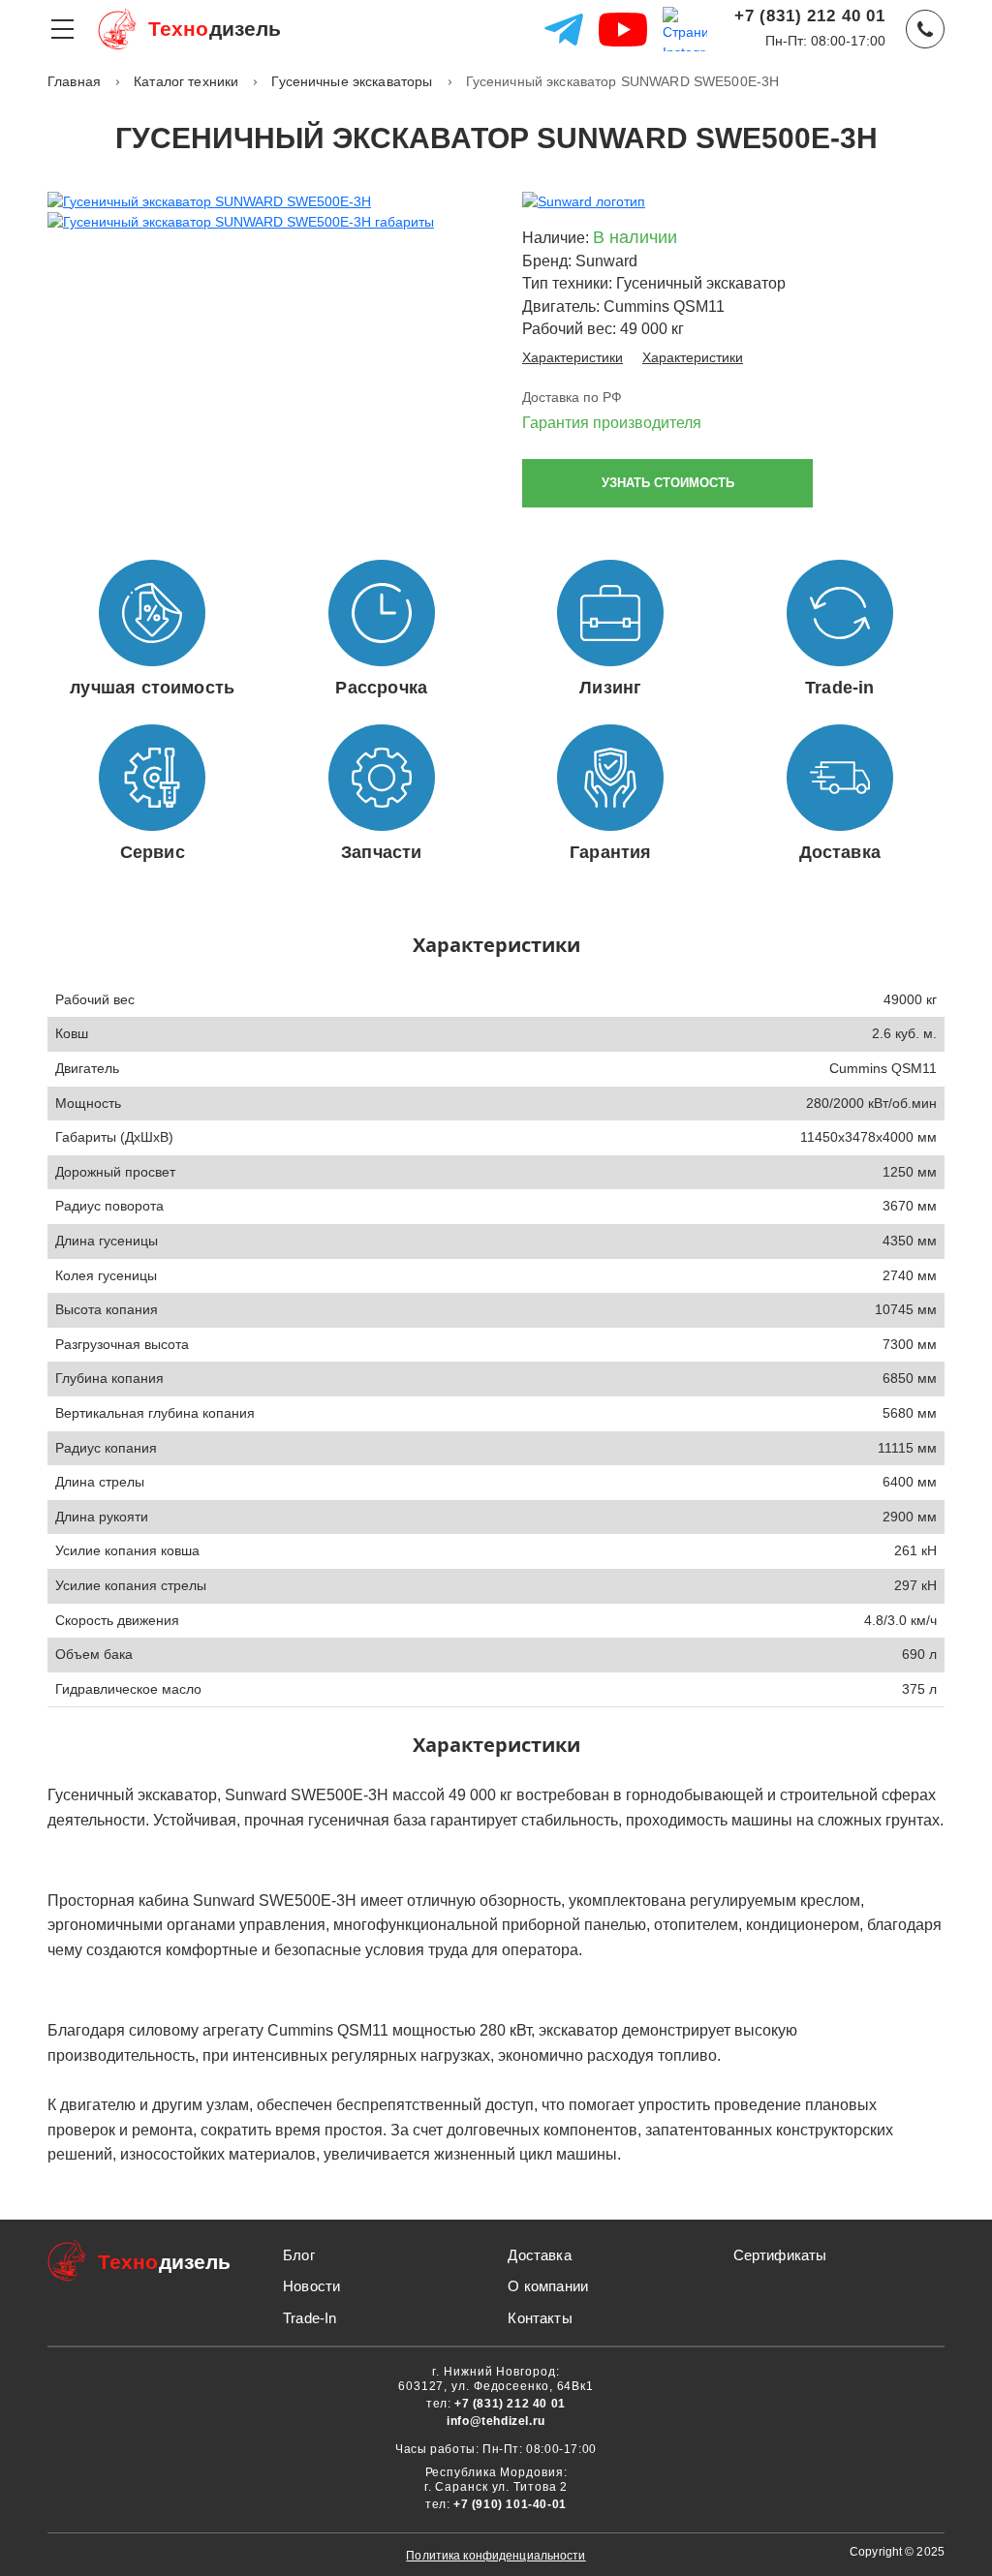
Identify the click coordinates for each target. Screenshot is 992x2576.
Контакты (540, 2318)
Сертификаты (780, 2255)
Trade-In (310, 2318)
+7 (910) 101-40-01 (510, 2504)
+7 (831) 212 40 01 (810, 16)
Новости (311, 2286)
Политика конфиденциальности (496, 2556)
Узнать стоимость (668, 483)
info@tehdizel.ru (496, 2421)
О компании (548, 2286)
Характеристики (573, 357)
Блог (299, 2255)
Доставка (539, 2255)
